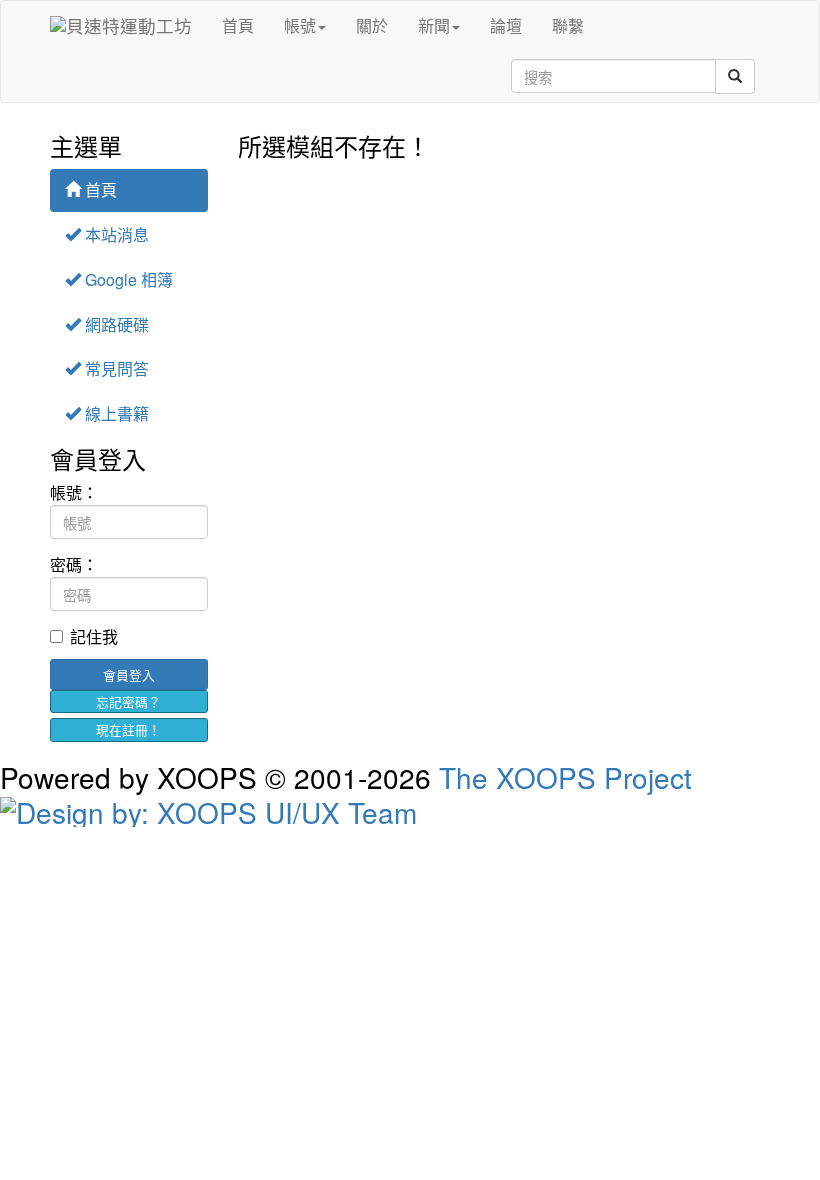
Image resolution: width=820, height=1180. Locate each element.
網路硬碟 (115, 324)
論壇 (506, 25)
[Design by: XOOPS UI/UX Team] (410, 809)
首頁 (238, 25)
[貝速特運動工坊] (121, 26)
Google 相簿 (127, 279)
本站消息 (115, 234)
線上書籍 (115, 413)
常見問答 (115, 368)
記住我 (94, 637)
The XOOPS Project (565, 777)
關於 (372, 25)
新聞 (434, 25)
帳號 (300, 25)
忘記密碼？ (128, 701)
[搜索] (735, 76)
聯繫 (568, 25)
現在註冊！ (128, 729)
